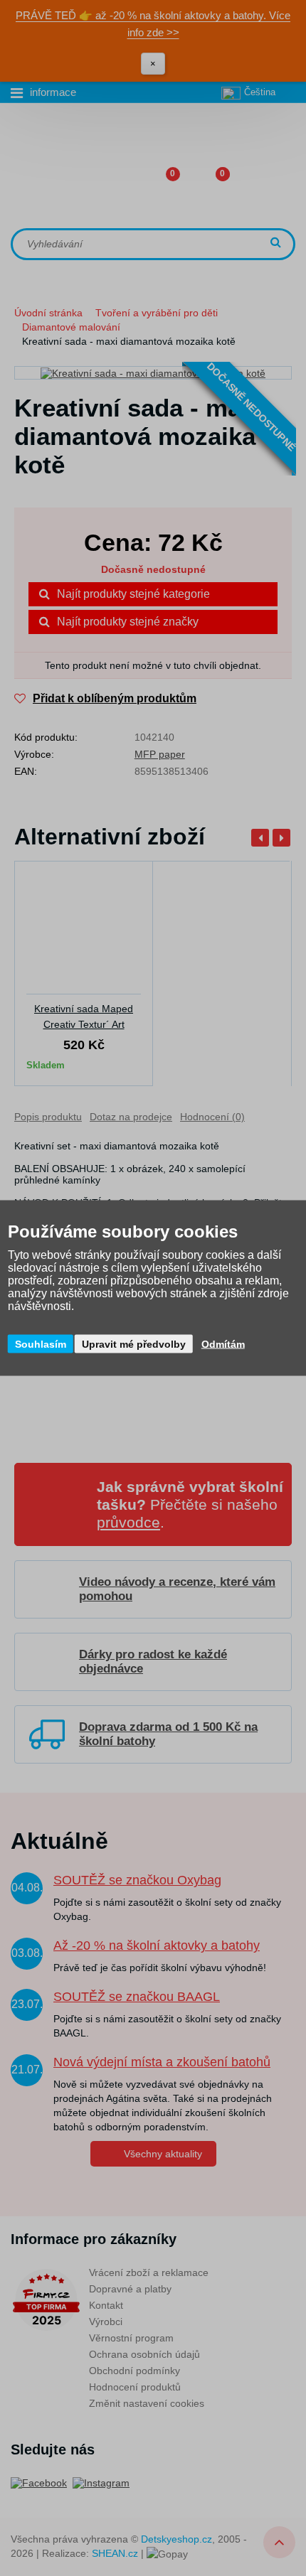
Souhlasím (41, 1344)
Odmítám (223, 1344)
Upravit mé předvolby (134, 1344)
